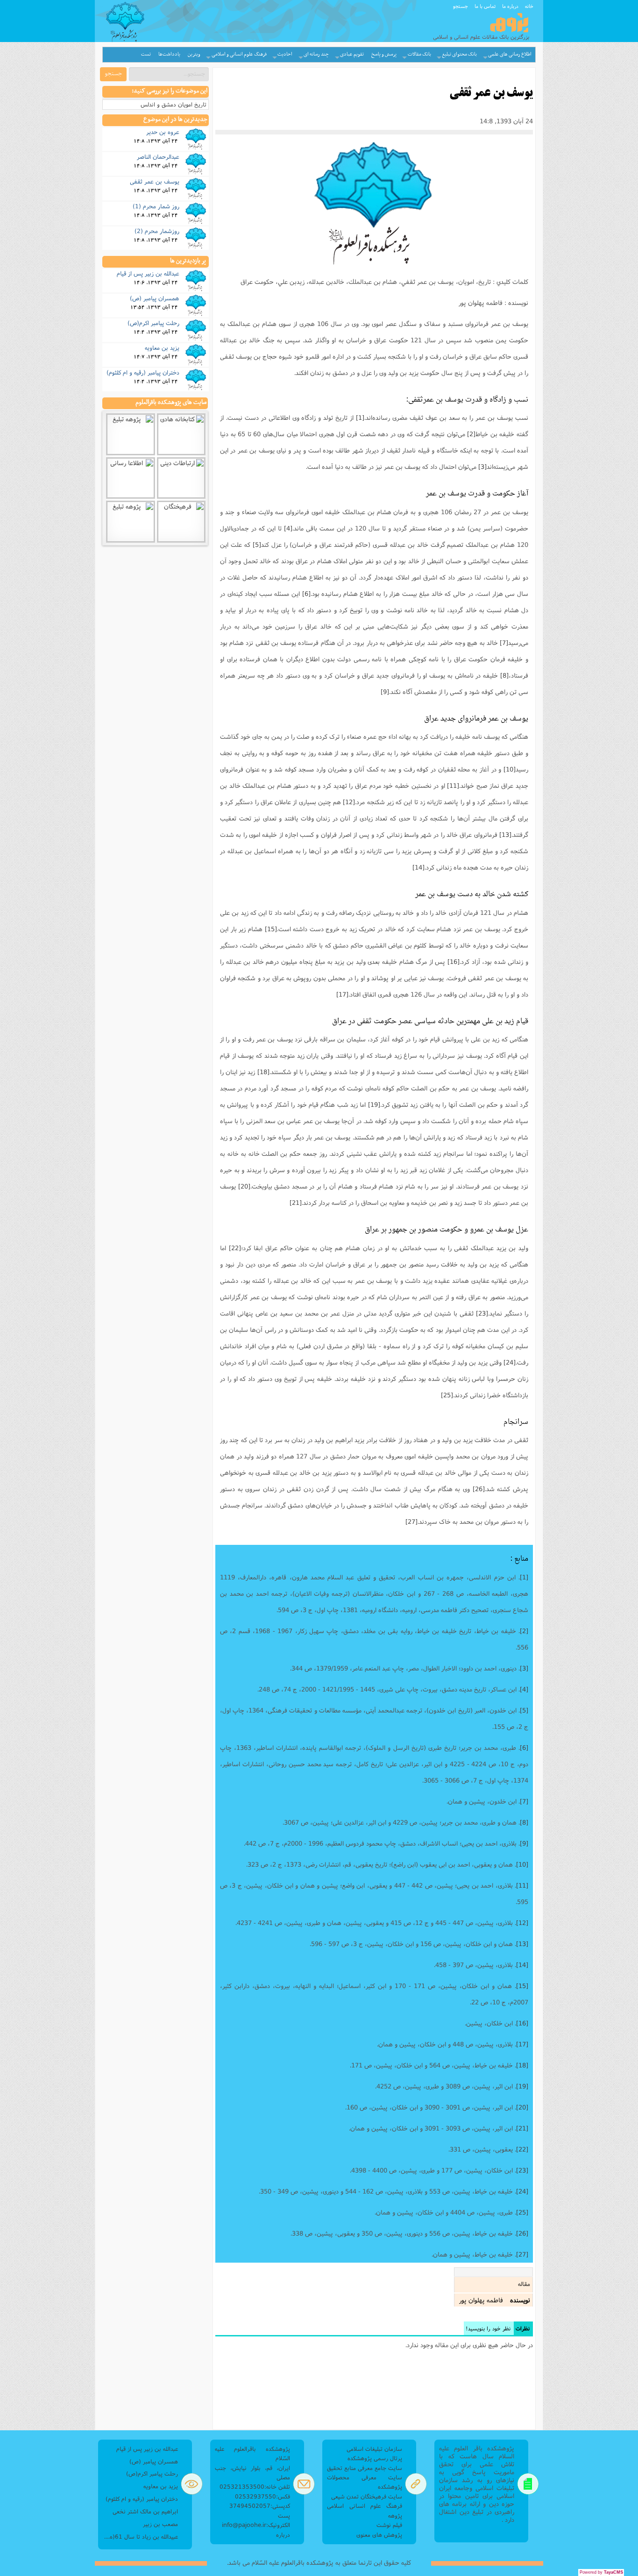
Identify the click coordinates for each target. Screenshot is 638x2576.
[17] (342, 994)
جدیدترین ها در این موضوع (175, 120)
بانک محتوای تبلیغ (459, 54)
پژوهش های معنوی (379, 2535)
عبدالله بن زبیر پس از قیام (148, 273)
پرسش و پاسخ (384, 54)
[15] (271, 929)
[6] (306, 594)
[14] (418, 867)
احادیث (285, 54)
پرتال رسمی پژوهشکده (375, 2458)
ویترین (194, 54)
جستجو (461, 6)
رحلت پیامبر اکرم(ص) (153, 323)
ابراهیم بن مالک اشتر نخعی (145, 2511)
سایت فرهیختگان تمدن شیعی (367, 2496)
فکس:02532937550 (262, 2496)
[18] (263, 1072)
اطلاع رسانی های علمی (510, 54)
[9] (385, 692)
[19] (374, 1104)
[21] (296, 1203)
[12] (349, 802)
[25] (447, 1395)
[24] (510, 1362)
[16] (454, 962)
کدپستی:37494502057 (260, 2506)
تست (146, 54)
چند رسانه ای (316, 54)
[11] (453, 786)
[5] (257, 545)
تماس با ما (485, 6)
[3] (482, 467)
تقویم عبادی (352, 54)
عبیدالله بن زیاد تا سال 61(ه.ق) (140, 2537)
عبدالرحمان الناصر (158, 156)
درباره (283, 2535)
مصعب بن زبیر (160, 2524)
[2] (471, 434)
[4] (288, 528)
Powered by (601, 2572)
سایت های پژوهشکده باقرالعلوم (171, 403)
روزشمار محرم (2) (157, 231)
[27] (411, 1522)
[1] (360, 418)
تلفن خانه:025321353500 (255, 2487)
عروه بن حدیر (163, 132)
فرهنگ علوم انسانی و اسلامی (239, 54)
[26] (479, 1489)
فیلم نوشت (389, 2525)
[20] (244, 1186)
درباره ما (510, 6)
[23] (482, 1313)
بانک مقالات (419, 54)
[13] (505, 835)
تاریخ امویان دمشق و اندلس (174, 104)
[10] (510, 769)
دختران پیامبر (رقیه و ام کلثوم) (143, 372)
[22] (235, 1248)
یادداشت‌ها (169, 54)
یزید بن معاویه (162, 347)
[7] (504, 643)
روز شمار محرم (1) (156, 206)
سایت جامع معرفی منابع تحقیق (365, 2468)
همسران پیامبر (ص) (155, 298)
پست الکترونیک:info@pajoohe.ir (256, 2520)
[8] (504, 675)
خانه (529, 6)
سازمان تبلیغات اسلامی (374, 2449)
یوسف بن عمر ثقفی (155, 181)
